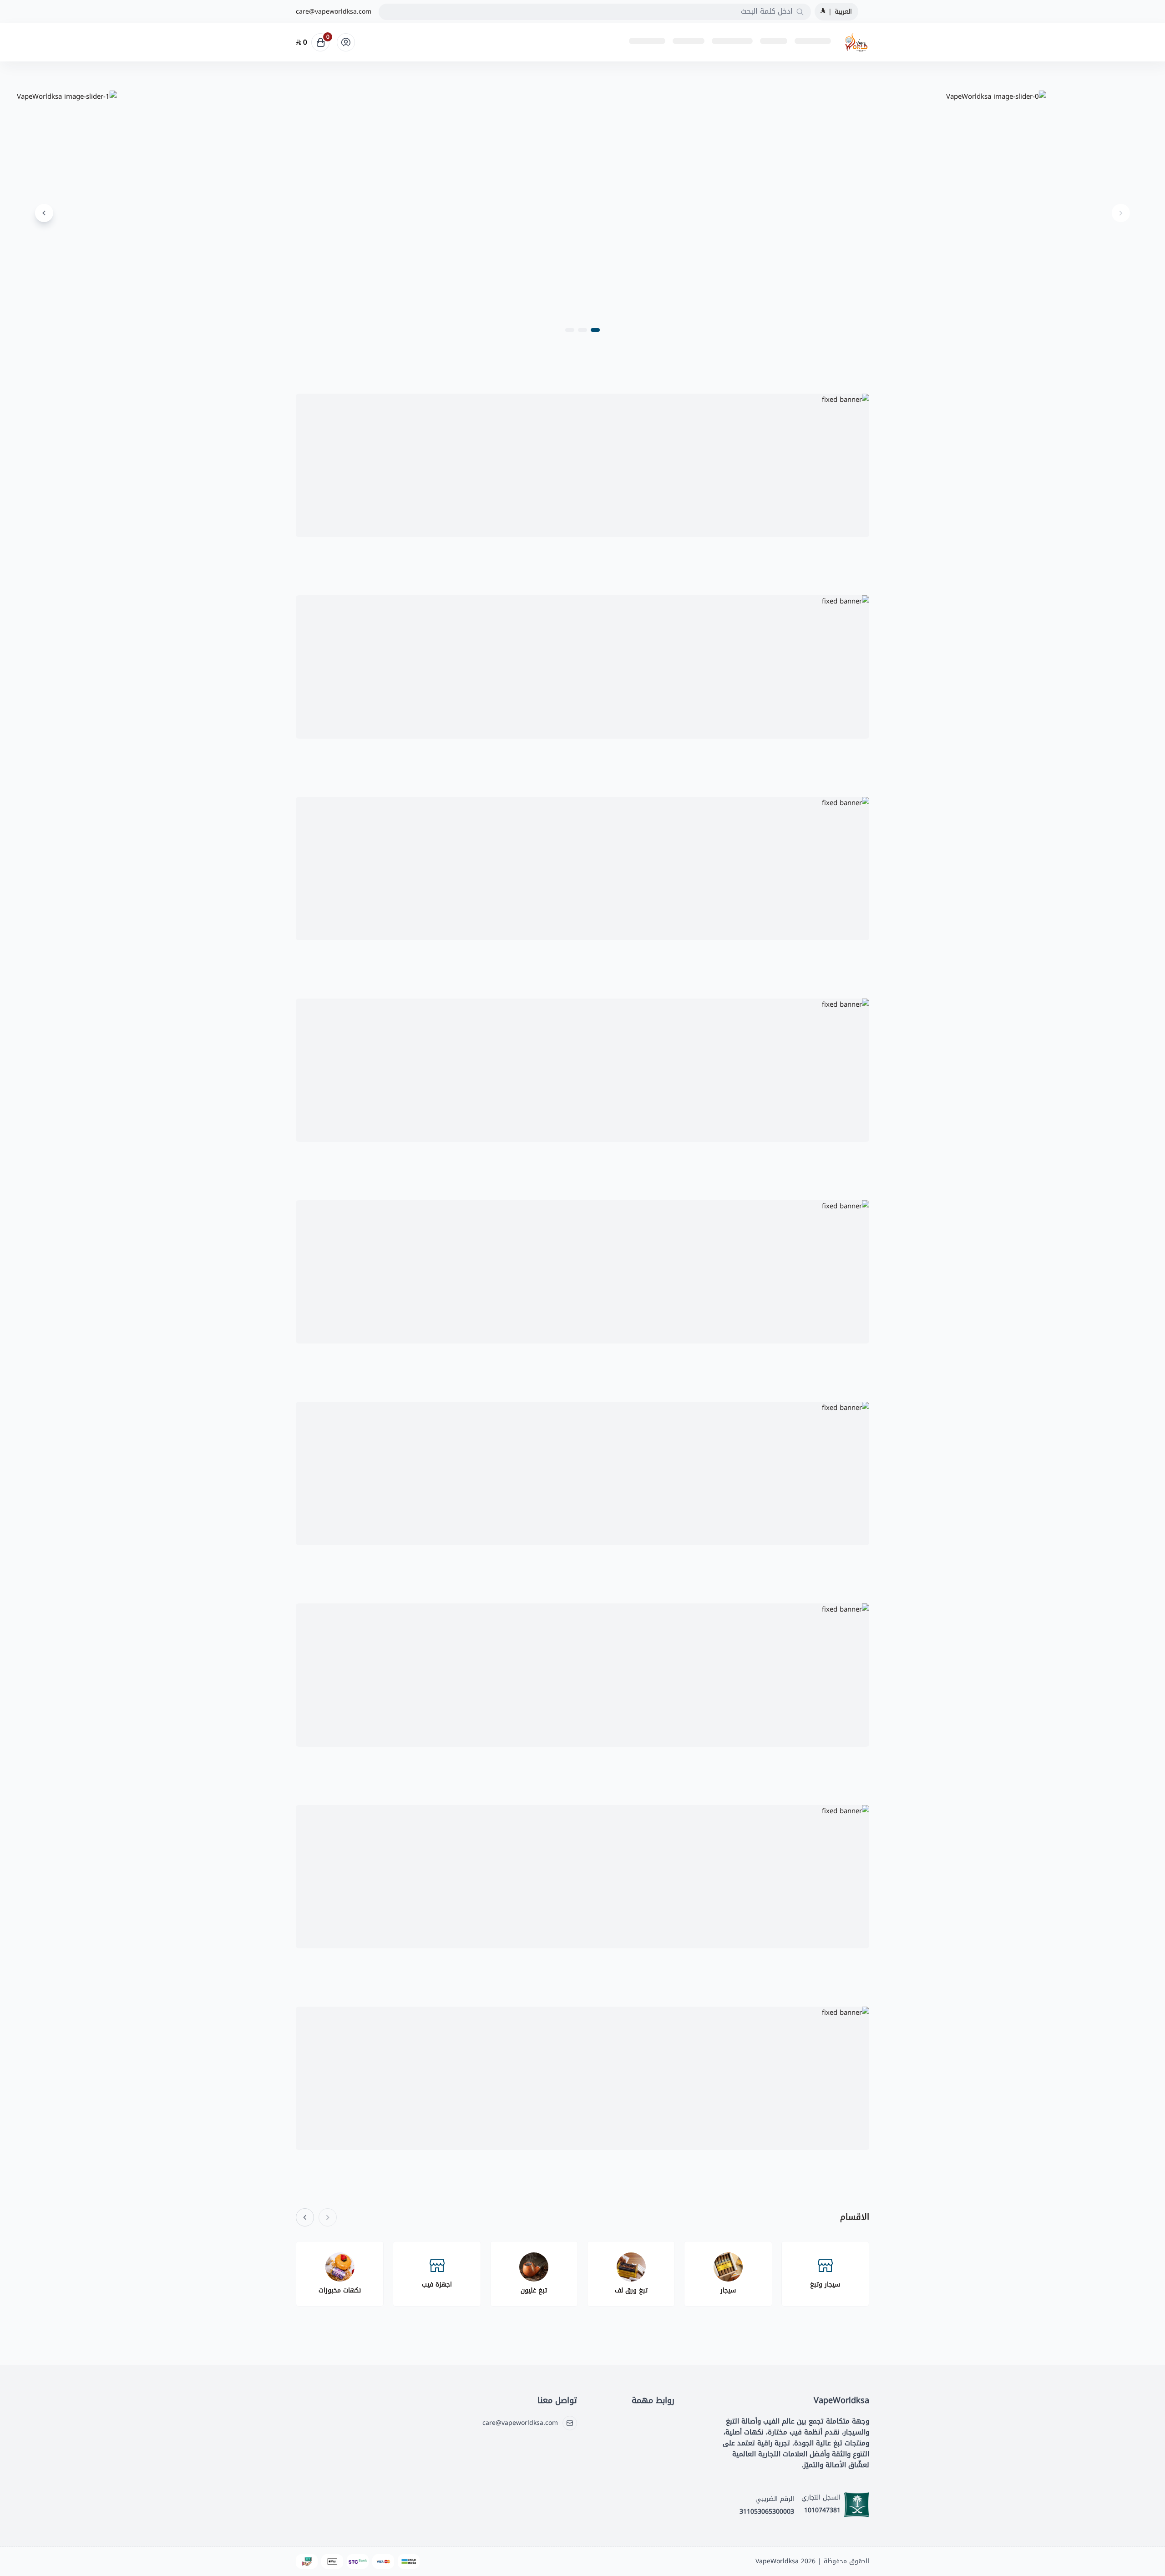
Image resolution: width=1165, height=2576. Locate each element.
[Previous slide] (1121, 213)
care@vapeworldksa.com (334, 12)
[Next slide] (44, 213)
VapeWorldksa (777, 2561)
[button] (595, 330)
